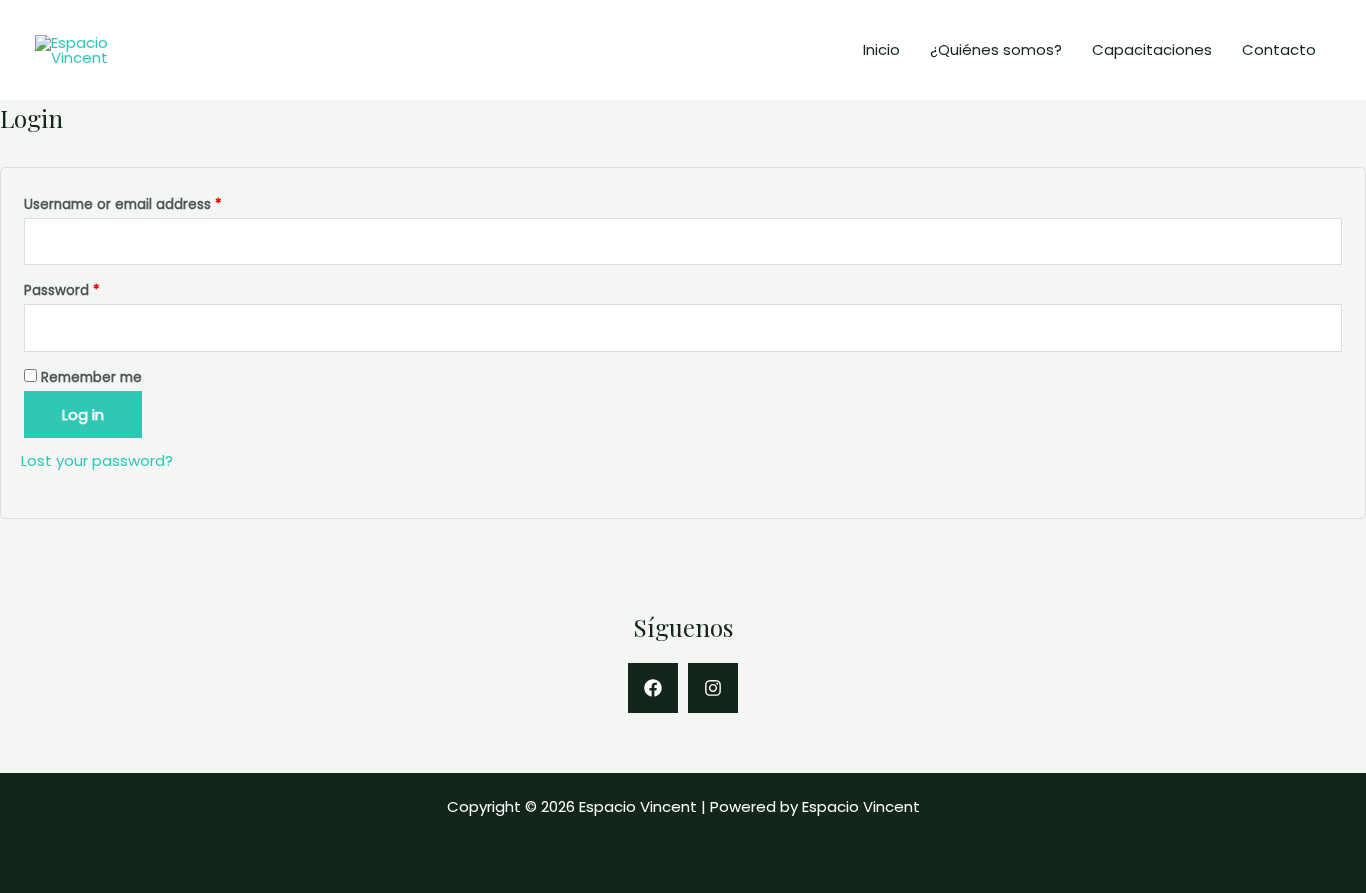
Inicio (881, 49)
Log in (83, 414)
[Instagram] (713, 688)
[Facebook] (653, 688)
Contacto (1279, 49)
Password (62, 290)
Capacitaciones (1152, 49)
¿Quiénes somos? (996, 49)
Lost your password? (97, 460)
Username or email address (123, 204)
